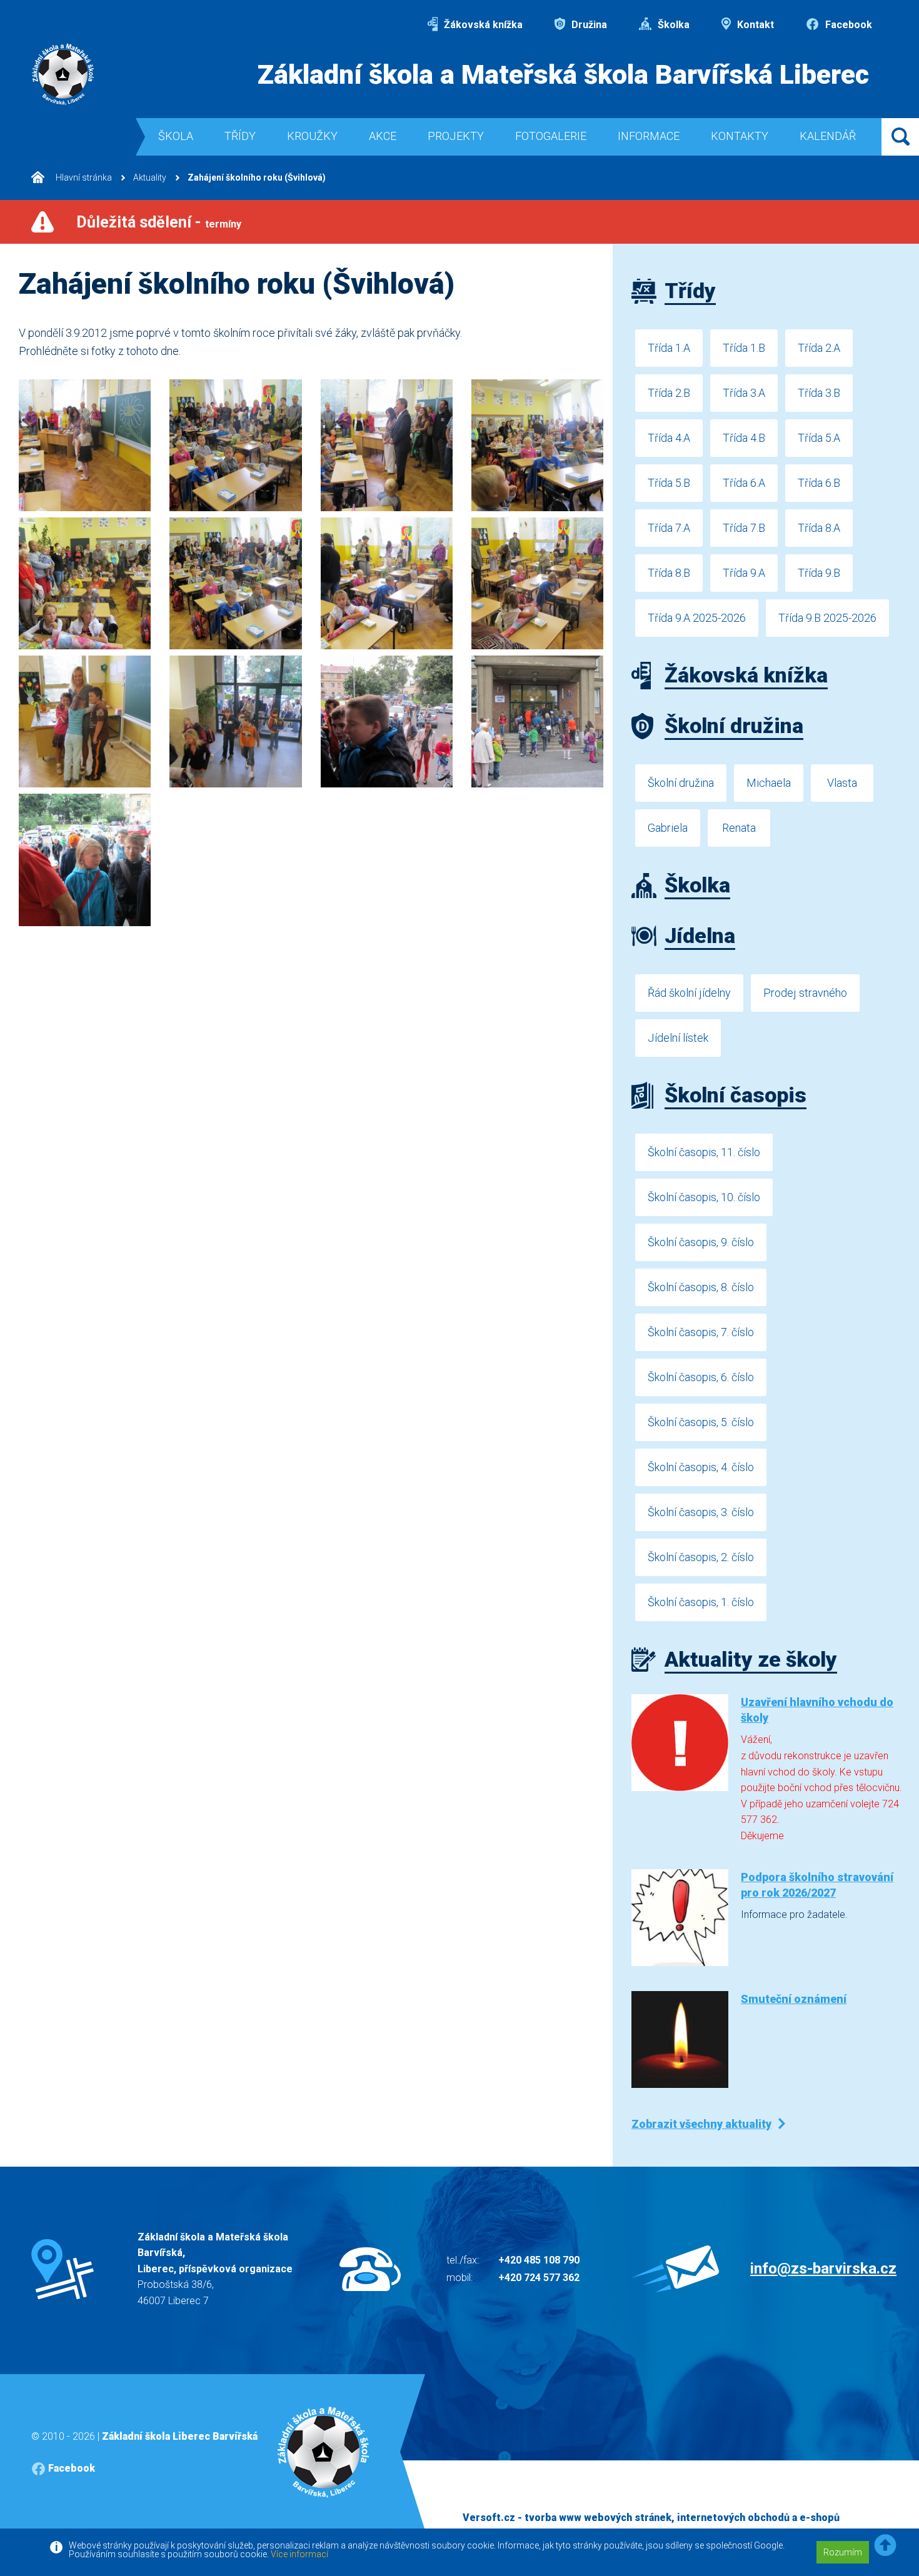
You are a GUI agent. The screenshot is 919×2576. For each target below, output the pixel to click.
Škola (176, 136)
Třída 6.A (744, 483)
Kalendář (828, 136)
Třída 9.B (819, 573)
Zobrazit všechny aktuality (701, 2124)
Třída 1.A (669, 348)
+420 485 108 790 (539, 2260)
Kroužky (312, 136)
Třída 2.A (819, 348)
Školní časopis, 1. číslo (701, 1602)
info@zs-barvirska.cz (823, 2269)
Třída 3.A (744, 393)
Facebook (847, 25)
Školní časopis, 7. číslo (701, 1332)
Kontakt (754, 25)
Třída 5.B (669, 483)
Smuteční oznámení (794, 1999)
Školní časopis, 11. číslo (704, 1152)
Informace (649, 136)
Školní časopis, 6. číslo (701, 1377)
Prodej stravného (805, 993)
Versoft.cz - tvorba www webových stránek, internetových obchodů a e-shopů (651, 2518)
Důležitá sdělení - (159, 222)
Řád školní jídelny (689, 993)
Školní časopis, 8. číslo (701, 1287)
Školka (672, 25)
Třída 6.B (819, 483)
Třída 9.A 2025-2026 (697, 618)
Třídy (240, 136)
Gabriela (668, 828)
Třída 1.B (744, 348)
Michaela (769, 783)
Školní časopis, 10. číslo (704, 1197)
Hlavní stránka (83, 177)
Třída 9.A (744, 573)
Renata (739, 828)
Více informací (299, 2554)
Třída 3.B (819, 393)
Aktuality (150, 177)
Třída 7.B (744, 528)
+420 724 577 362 (539, 2278)
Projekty (456, 136)
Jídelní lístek (678, 1038)
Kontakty (740, 136)
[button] (885, 2546)
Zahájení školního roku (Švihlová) (257, 177)
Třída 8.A (819, 528)
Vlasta (842, 783)
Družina (588, 25)
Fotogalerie (551, 136)
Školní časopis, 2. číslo (701, 1557)
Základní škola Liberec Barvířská (180, 2436)
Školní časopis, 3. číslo (701, 1512)
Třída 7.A (669, 528)
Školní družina (681, 783)
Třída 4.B (744, 438)
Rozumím (843, 2552)
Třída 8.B (669, 573)
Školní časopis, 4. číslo (701, 1467)
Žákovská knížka (482, 25)
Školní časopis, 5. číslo (701, 1422)
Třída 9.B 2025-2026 (827, 618)
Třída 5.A (819, 438)
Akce (383, 136)
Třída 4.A (669, 438)
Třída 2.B (669, 393)
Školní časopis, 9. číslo (701, 1242)
